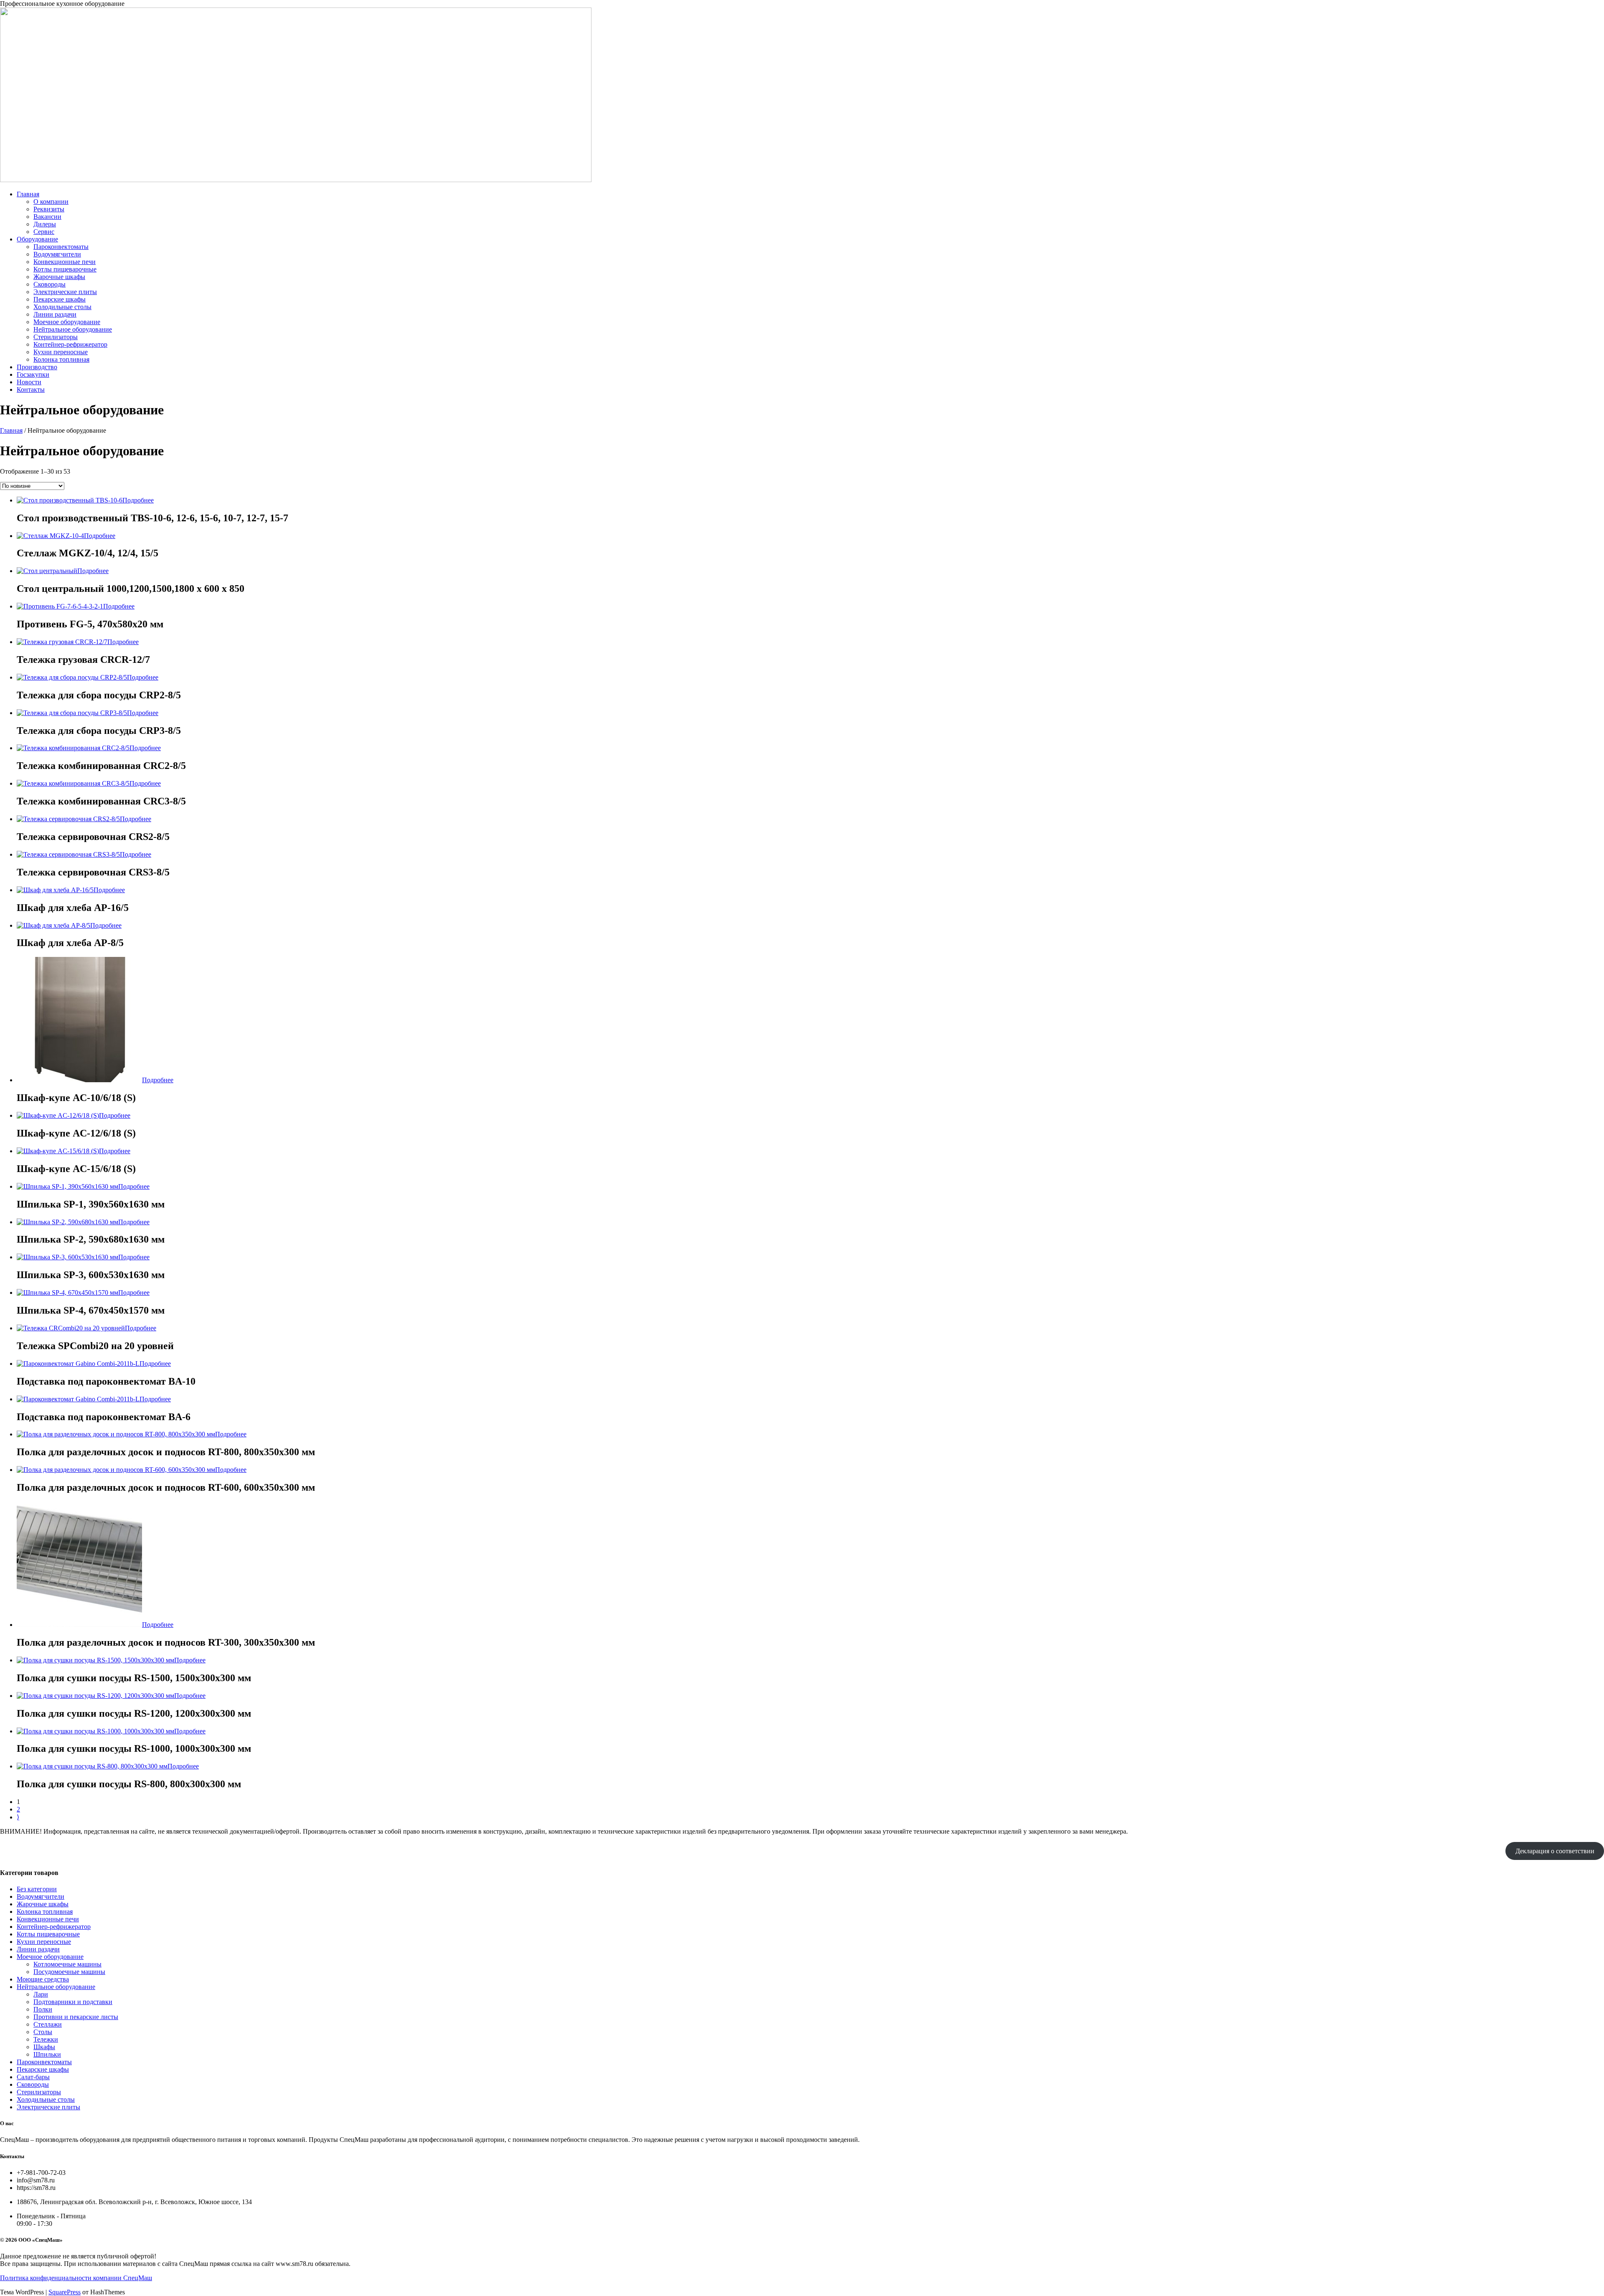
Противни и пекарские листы (76, 2017)
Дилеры (45, 224)
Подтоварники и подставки (73, 2002)
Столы (43, 2032)
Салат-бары (33, 2077)
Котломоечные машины (67, 1964)
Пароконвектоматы (61, 247)
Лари (41, 1994)
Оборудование (37, 239)
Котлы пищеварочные (65, 269)
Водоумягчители (57, 254)
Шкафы (44, 2047)
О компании (51, 202)
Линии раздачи (55, 314)
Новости (29, 382)
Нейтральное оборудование (73, 329)
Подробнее (138, 500)
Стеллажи (48, 2024)
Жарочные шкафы (59, 277)
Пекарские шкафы (60, 299)
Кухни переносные (61, 352)
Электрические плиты (65, 292)
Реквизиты (49, 209)
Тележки (46, 2039)
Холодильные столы (62, 307)
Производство (37, 367)
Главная (28, 194)
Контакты (31, 389)
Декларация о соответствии (1555, 1851)
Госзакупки (33, 374)
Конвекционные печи (65, 262)
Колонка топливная (61, 359)
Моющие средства (43, 1979)
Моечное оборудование (67, 322)
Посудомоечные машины (69, 1972)
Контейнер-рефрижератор (70, 344)
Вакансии (47, 217)
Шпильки (47, 2054)
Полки (43, 2009)
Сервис (44, 232)
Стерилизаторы (56, 337)
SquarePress (65, 2292)
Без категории (37, 1889)
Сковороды (49, 284)
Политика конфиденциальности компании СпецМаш (76, 2278)
